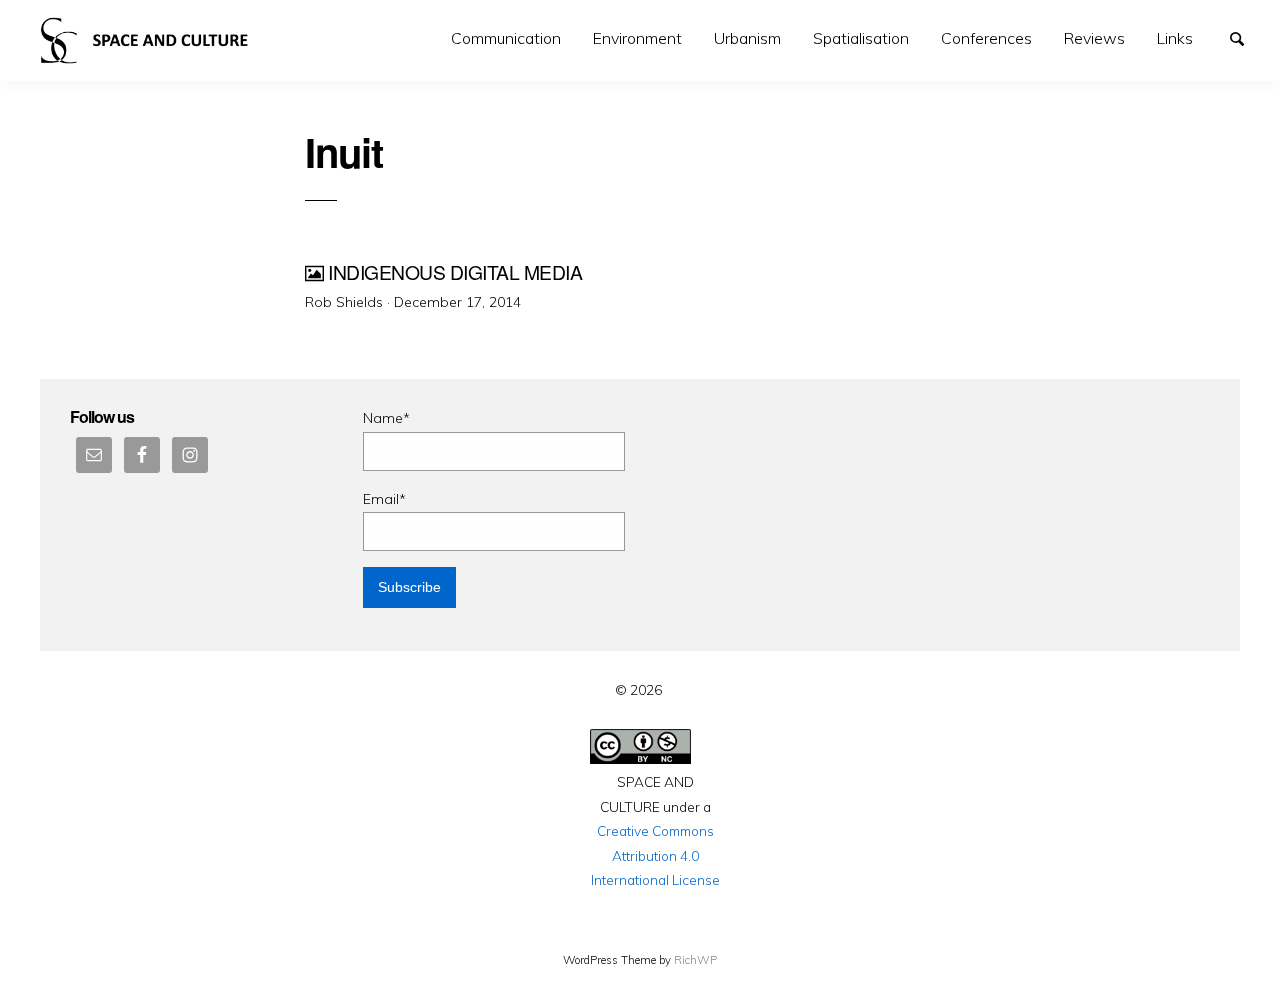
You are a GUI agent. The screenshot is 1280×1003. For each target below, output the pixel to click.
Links (1175, 38)
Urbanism (747, 38)
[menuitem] (506, 38)
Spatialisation (861, 38)
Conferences (986, 38)
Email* (384, 499)
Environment (637, 38)
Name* (386, 418)
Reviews (1094, 38)
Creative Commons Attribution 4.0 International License (655, 855)
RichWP (695, 960)
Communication (506, 38)
